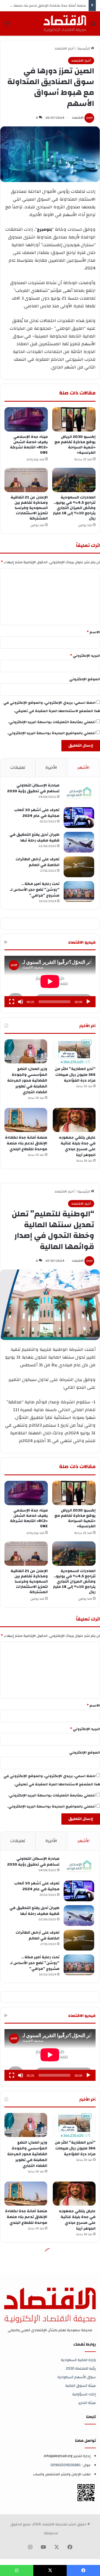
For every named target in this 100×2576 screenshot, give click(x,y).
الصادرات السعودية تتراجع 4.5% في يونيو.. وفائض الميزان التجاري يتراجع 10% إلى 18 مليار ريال (74, 508)
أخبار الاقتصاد (64, 48)
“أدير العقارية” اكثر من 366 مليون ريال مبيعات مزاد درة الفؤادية (75, 1075)
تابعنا (91, 2417)
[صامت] (21, 1002)
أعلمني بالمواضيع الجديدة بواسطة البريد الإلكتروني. (51, 733)
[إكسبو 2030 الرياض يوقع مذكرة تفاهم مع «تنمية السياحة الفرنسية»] (74, 419)
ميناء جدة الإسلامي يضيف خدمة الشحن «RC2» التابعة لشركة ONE (29, 445)
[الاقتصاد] (65, 24)
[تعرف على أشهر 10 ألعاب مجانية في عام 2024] (79, 818)
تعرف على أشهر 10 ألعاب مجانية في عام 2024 (37, 813)
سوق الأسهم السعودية (77, 2377)
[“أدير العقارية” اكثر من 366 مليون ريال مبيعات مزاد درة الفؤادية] (74, 1051)
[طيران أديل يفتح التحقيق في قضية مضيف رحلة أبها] (79, 842)
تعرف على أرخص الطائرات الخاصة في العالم (37, 862)
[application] (50, 982)
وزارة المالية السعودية (78, 2360)
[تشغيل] (88, 1002)
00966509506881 (66, 2465)
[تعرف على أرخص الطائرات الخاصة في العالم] (79, 867)
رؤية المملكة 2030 (81, 2368)
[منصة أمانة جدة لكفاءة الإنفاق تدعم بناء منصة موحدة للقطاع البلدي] (26, 1120)
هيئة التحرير (87, 2403)
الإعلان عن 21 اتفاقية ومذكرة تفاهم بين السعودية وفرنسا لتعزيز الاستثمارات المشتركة (29, 508)
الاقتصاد (78, 118)
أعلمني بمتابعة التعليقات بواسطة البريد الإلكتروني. (52, 722)
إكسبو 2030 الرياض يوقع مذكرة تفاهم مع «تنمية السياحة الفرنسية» (75, 445)
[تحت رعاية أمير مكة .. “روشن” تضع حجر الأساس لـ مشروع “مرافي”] (79, 891)
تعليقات (18, 768)
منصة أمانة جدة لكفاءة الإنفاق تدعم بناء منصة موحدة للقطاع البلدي (26, 1143)
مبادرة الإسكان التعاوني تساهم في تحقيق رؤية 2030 (33, 788)
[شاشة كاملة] (12, 1002)
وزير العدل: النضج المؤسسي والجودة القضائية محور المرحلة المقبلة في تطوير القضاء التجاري (27, 1081)
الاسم (93, 632)
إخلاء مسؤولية (84, 2394)
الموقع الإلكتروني (85, 679)
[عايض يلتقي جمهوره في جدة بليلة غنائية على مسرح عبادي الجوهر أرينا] (74, 1120)
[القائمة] (7, 26)
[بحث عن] (93, 26)
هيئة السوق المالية (81, 2386)
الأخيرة (51, 768)
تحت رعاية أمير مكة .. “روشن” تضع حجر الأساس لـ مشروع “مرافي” (35, 890)
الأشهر (84, 768)
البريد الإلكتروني (85, 656)
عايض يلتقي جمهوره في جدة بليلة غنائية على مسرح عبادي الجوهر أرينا (77, 1146)
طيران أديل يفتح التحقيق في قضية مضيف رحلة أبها (34, 838)
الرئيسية (84, 48)
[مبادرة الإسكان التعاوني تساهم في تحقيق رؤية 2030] (79, 793)
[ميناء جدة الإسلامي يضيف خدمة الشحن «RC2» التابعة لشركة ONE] (26, 419)
